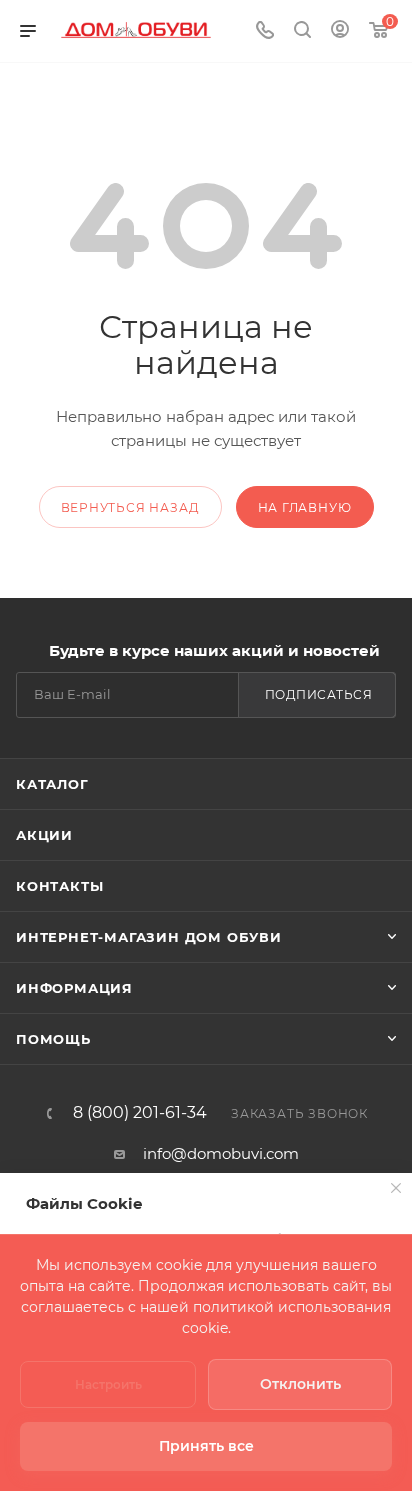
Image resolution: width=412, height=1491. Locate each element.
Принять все (206, 1446)
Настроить (108, 1384)
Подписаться (319, 694)
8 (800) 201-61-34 (140, 1113)
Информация (74, 988)
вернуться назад (130, 507)
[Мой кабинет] (340, 31)
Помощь (53, 1039)
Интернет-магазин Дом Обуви (149, 937)
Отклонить (300, 1384)
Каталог (52, 784)
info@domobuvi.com (221, 1153)
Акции (44, 835)
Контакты (59, 886)
